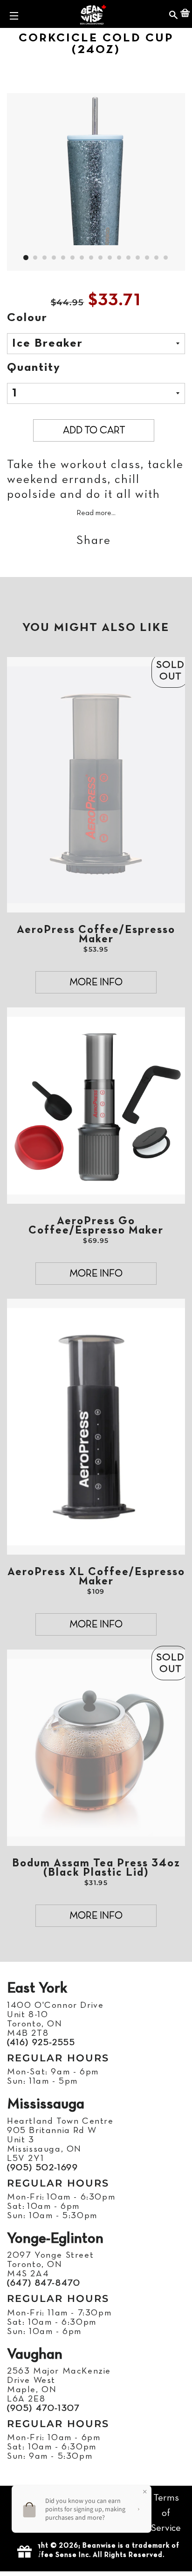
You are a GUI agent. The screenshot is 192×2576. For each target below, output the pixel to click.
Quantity (34, 368)
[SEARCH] (174, 14)
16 (166, 258)
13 (138, 258)
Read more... (96, 513)
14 (147, 258)
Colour (27, 318)
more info (96, 983)
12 (129, 258)
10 (110, 258)
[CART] (185, 14)
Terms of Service (166, 2513)
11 (119, 258)
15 (157, 258)
